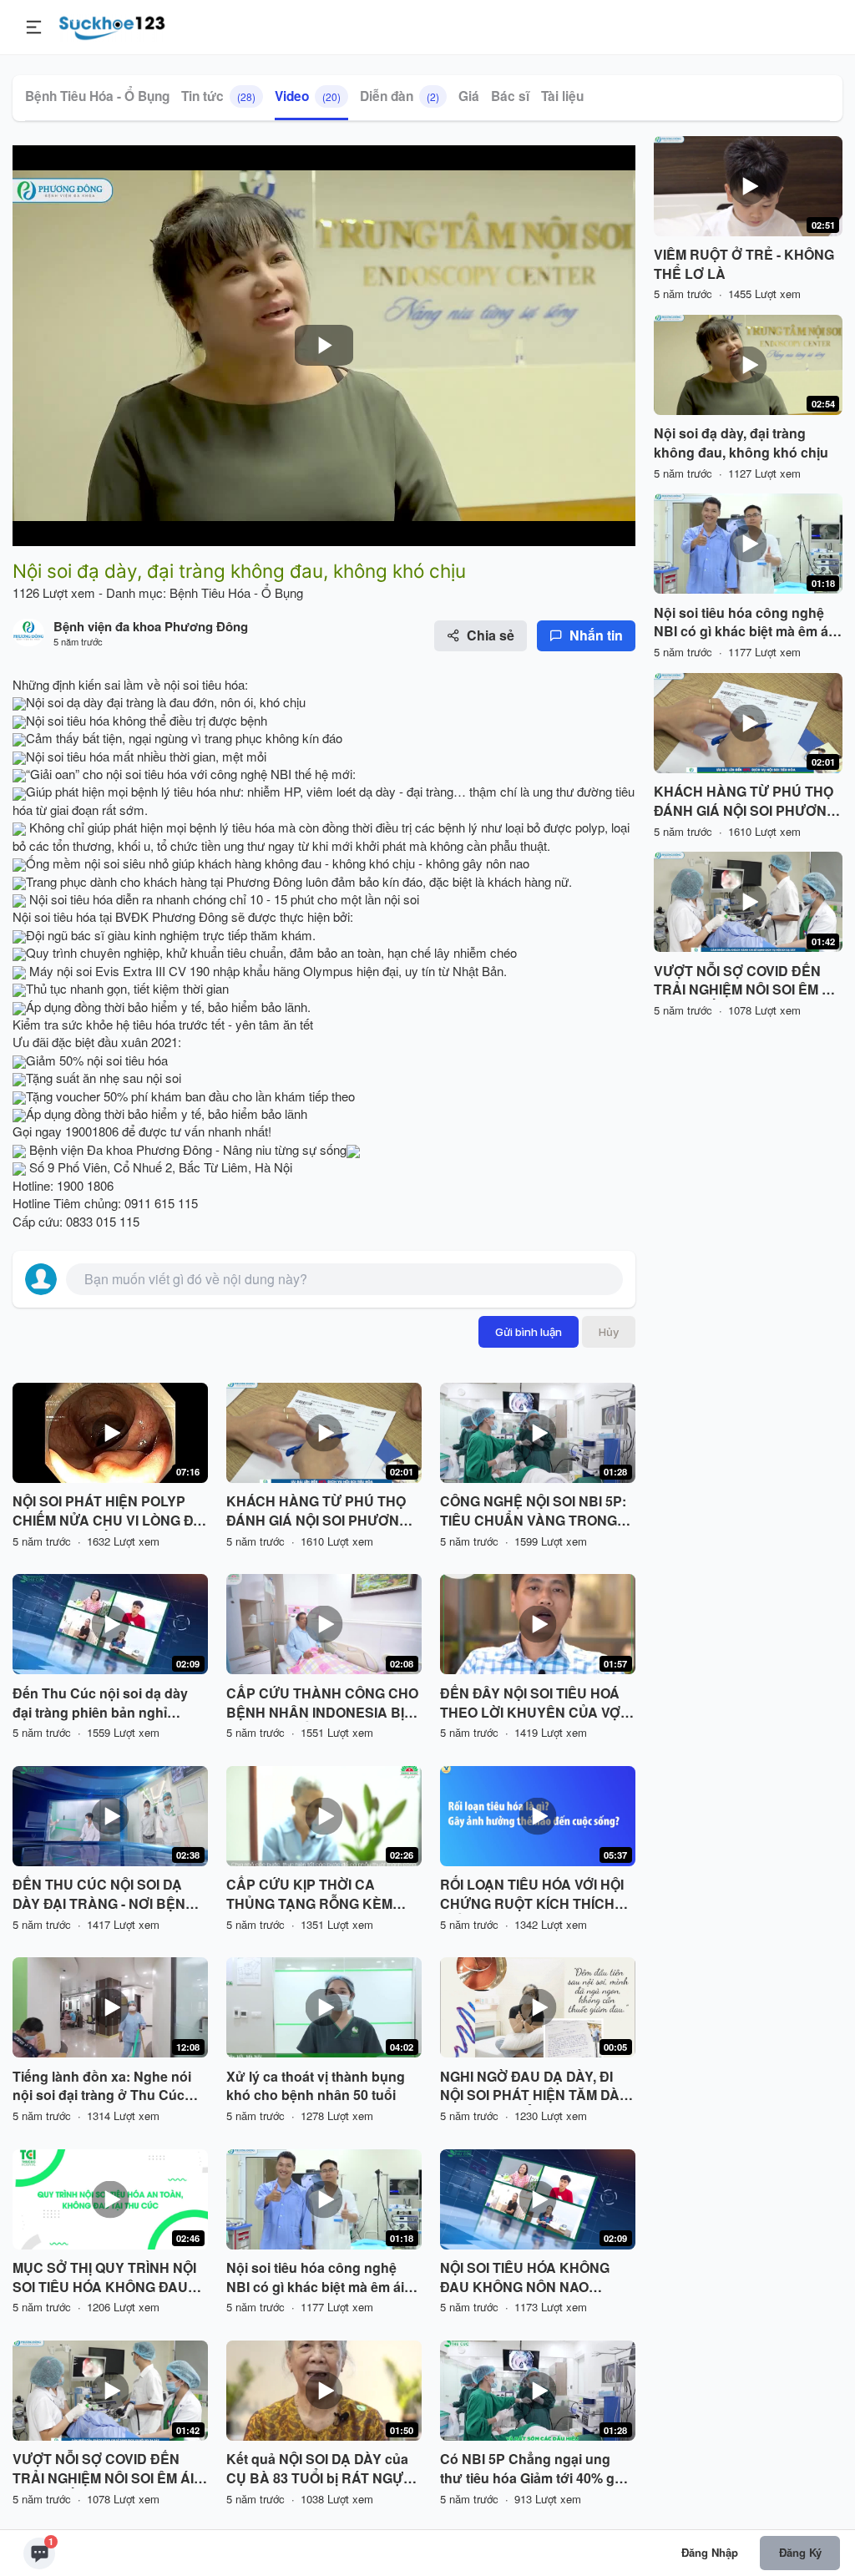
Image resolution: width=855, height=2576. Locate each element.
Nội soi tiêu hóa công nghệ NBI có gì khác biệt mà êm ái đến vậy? (315, 2278)
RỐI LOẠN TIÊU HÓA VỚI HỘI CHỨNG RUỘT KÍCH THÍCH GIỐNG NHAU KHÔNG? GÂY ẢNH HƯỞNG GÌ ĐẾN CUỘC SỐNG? (532, 1895)
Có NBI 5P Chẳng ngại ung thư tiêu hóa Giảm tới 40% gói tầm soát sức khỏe (533, 2469)
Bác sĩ (510, 96)
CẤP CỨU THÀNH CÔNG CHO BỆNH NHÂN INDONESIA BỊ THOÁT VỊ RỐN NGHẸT (322, 1703)
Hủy (609, 1332)
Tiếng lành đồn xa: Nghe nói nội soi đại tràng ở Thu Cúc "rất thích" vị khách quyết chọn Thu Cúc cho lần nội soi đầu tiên (106, 2087)
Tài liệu (562, 96)
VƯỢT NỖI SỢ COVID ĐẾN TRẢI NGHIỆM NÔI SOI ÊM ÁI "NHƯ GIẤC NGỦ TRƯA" (103, 2469)
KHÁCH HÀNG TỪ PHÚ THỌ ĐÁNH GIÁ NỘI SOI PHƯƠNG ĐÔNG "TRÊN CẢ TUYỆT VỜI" (322, 1511)
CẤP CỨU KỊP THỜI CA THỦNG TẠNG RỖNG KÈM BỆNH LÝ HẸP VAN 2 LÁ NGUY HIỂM (309, 1895)
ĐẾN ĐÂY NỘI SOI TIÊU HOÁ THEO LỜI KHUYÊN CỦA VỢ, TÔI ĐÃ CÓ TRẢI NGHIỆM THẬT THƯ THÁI (532, 1703)
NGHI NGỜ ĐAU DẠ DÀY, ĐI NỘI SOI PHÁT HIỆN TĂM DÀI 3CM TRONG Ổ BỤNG (531, 2087)
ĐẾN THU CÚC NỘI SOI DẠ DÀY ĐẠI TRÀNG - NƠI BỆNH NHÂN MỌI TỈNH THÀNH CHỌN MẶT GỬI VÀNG (104, 1895)
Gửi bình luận (529, 1332)
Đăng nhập (710, 2552)
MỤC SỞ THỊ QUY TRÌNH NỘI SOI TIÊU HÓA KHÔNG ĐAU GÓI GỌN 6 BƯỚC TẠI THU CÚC (104, 2278)
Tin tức (218, 96)
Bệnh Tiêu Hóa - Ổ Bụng (97, 96)
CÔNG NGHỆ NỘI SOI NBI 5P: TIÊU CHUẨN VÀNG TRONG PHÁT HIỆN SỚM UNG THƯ (533, 1511)
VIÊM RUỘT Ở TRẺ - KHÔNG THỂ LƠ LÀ (744, 264)
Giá (469, 96)
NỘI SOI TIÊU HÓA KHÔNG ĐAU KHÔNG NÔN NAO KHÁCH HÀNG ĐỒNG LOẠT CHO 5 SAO (527, 2278)
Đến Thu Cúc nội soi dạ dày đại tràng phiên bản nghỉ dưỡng (100, 1703)
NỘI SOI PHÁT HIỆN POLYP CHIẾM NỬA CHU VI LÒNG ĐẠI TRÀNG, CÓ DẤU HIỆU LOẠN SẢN (109, 1511)
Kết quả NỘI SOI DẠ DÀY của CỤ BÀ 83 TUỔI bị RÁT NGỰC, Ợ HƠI (321, 2469)
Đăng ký (800, 2552)
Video (308, 96)
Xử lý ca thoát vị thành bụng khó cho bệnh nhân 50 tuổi (316, 2086)
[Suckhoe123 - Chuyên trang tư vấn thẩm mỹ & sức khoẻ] (112, 25)
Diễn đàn (400, 96)
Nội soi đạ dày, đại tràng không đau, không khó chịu (741, 443)
